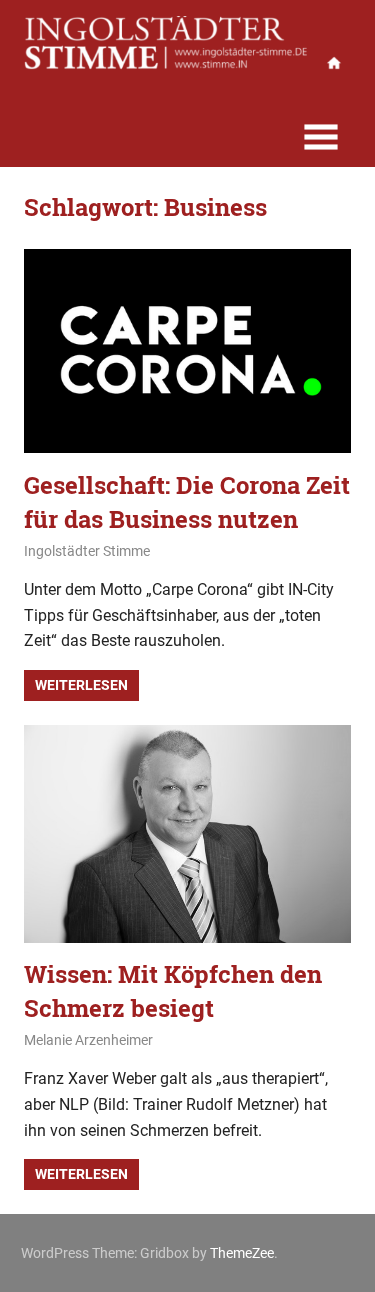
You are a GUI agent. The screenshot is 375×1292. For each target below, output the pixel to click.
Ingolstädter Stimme (87, 551)
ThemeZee (242, 1253)
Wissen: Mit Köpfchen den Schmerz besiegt (173, 991)
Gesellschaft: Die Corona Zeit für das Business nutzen (187, 502)
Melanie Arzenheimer (88, 1040)
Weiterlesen (81, 685)
